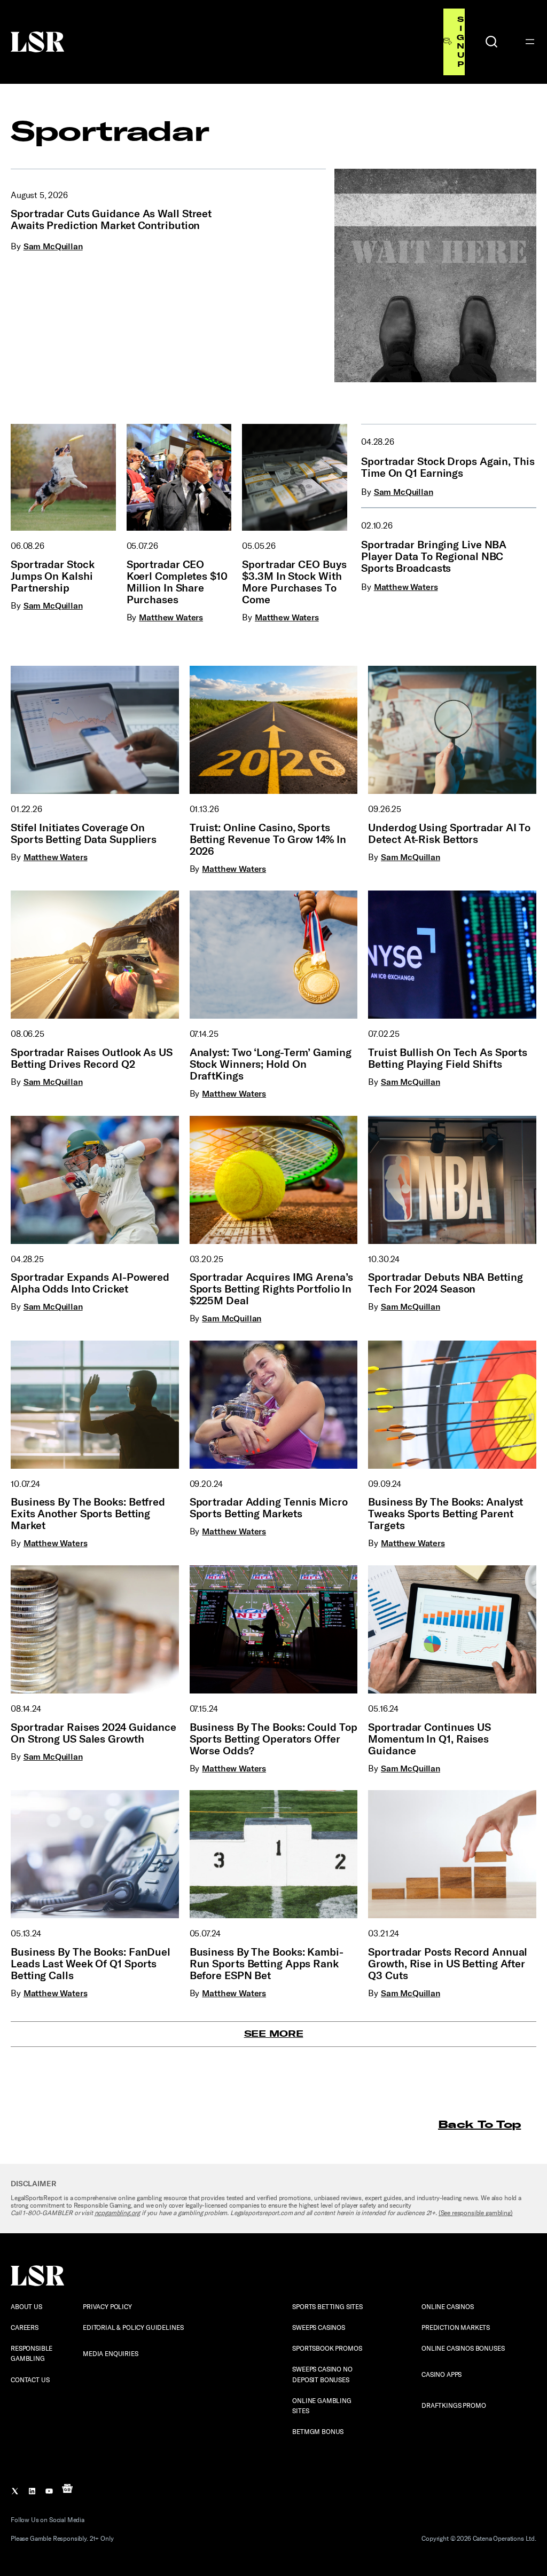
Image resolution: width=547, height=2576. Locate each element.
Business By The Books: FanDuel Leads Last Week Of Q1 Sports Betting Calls (91, 1964)
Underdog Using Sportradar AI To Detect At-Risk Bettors (449, 833)
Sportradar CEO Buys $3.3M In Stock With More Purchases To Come (294, 582)
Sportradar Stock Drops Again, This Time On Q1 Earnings (448, 467)
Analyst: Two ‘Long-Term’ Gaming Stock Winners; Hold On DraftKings (271, 1064)
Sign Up (460, 42)
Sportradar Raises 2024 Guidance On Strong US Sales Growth (93, 1733)
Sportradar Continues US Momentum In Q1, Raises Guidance (429, 1739)
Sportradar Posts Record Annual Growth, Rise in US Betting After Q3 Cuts (448, 1964)
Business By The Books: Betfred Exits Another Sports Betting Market (88, 1514)
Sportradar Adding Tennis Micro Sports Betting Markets (269, 1508)
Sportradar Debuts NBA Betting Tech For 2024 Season (445, 1283)
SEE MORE (274, 2034)
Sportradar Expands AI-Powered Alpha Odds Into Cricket (90, 1283)
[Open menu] (530, 42)
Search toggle (491, 42)
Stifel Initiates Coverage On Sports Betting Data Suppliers (84, 833)
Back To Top (479, 2124)
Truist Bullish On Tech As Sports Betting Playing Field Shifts (448, 1058)
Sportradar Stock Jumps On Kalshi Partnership (52, 576)
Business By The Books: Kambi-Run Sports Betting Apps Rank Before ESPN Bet (267, 1964)
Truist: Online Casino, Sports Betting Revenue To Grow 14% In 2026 (268, 839)
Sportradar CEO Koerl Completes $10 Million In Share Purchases (177, 582)
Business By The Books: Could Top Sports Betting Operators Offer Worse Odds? (273, 1739)
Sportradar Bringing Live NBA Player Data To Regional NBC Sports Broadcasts (434, 556)
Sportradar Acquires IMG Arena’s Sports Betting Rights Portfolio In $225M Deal (271, 1289)
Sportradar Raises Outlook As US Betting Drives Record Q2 (92, 1058)
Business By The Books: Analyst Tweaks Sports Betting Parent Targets (446, 1514)
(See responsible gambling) (476, 2213)
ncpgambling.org (118, 2213)
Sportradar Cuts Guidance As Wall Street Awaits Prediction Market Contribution (111, 219)
